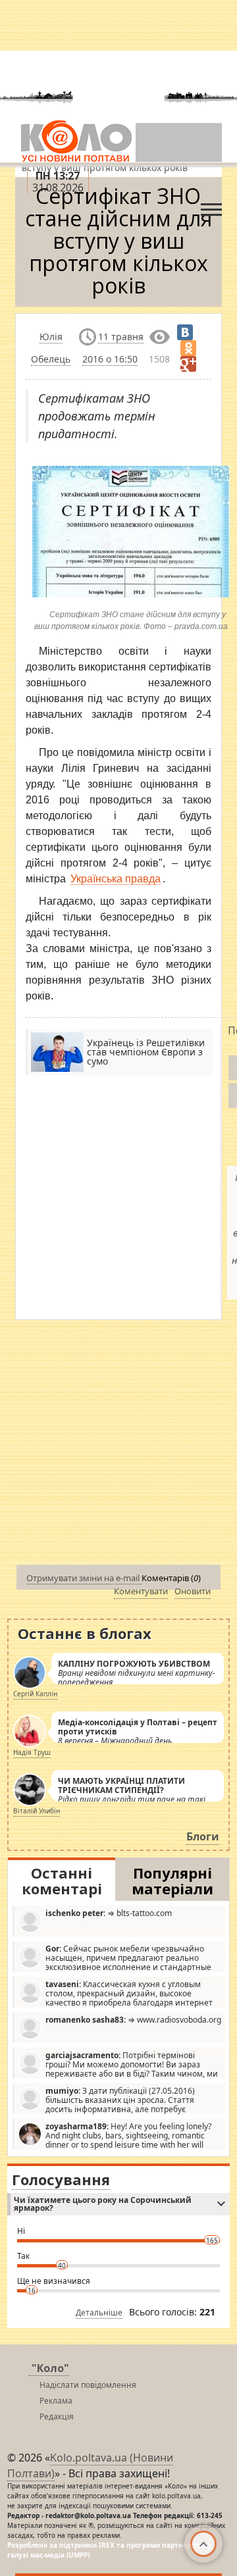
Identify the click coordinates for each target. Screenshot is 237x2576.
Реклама (56, 2401)
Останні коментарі (62, 1881)
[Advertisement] (118, 1445)
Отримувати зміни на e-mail (84, 1578)
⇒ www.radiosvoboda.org (133, 2020)
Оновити (193, 1591)
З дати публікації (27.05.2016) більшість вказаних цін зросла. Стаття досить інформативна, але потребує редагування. (106, 2100)
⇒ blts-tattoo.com (109, 1913)
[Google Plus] (188, 364)
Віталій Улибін (37, 1811)
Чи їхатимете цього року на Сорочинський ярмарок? (103, 2204)
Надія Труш (32, 1752)
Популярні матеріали (172, 1881)
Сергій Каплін (35, 1694)
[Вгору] (203, 2544)
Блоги (203, 1836)
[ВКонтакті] (185, 332)
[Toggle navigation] (211, 206)
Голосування (61, 2179)
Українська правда (116, 879)
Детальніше (99, 2312)
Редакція (57, 2416)
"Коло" (50, 2368)
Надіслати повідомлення (88, 2385)
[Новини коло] (75, 141)
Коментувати (141, 1591)
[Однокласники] (188, 348)
